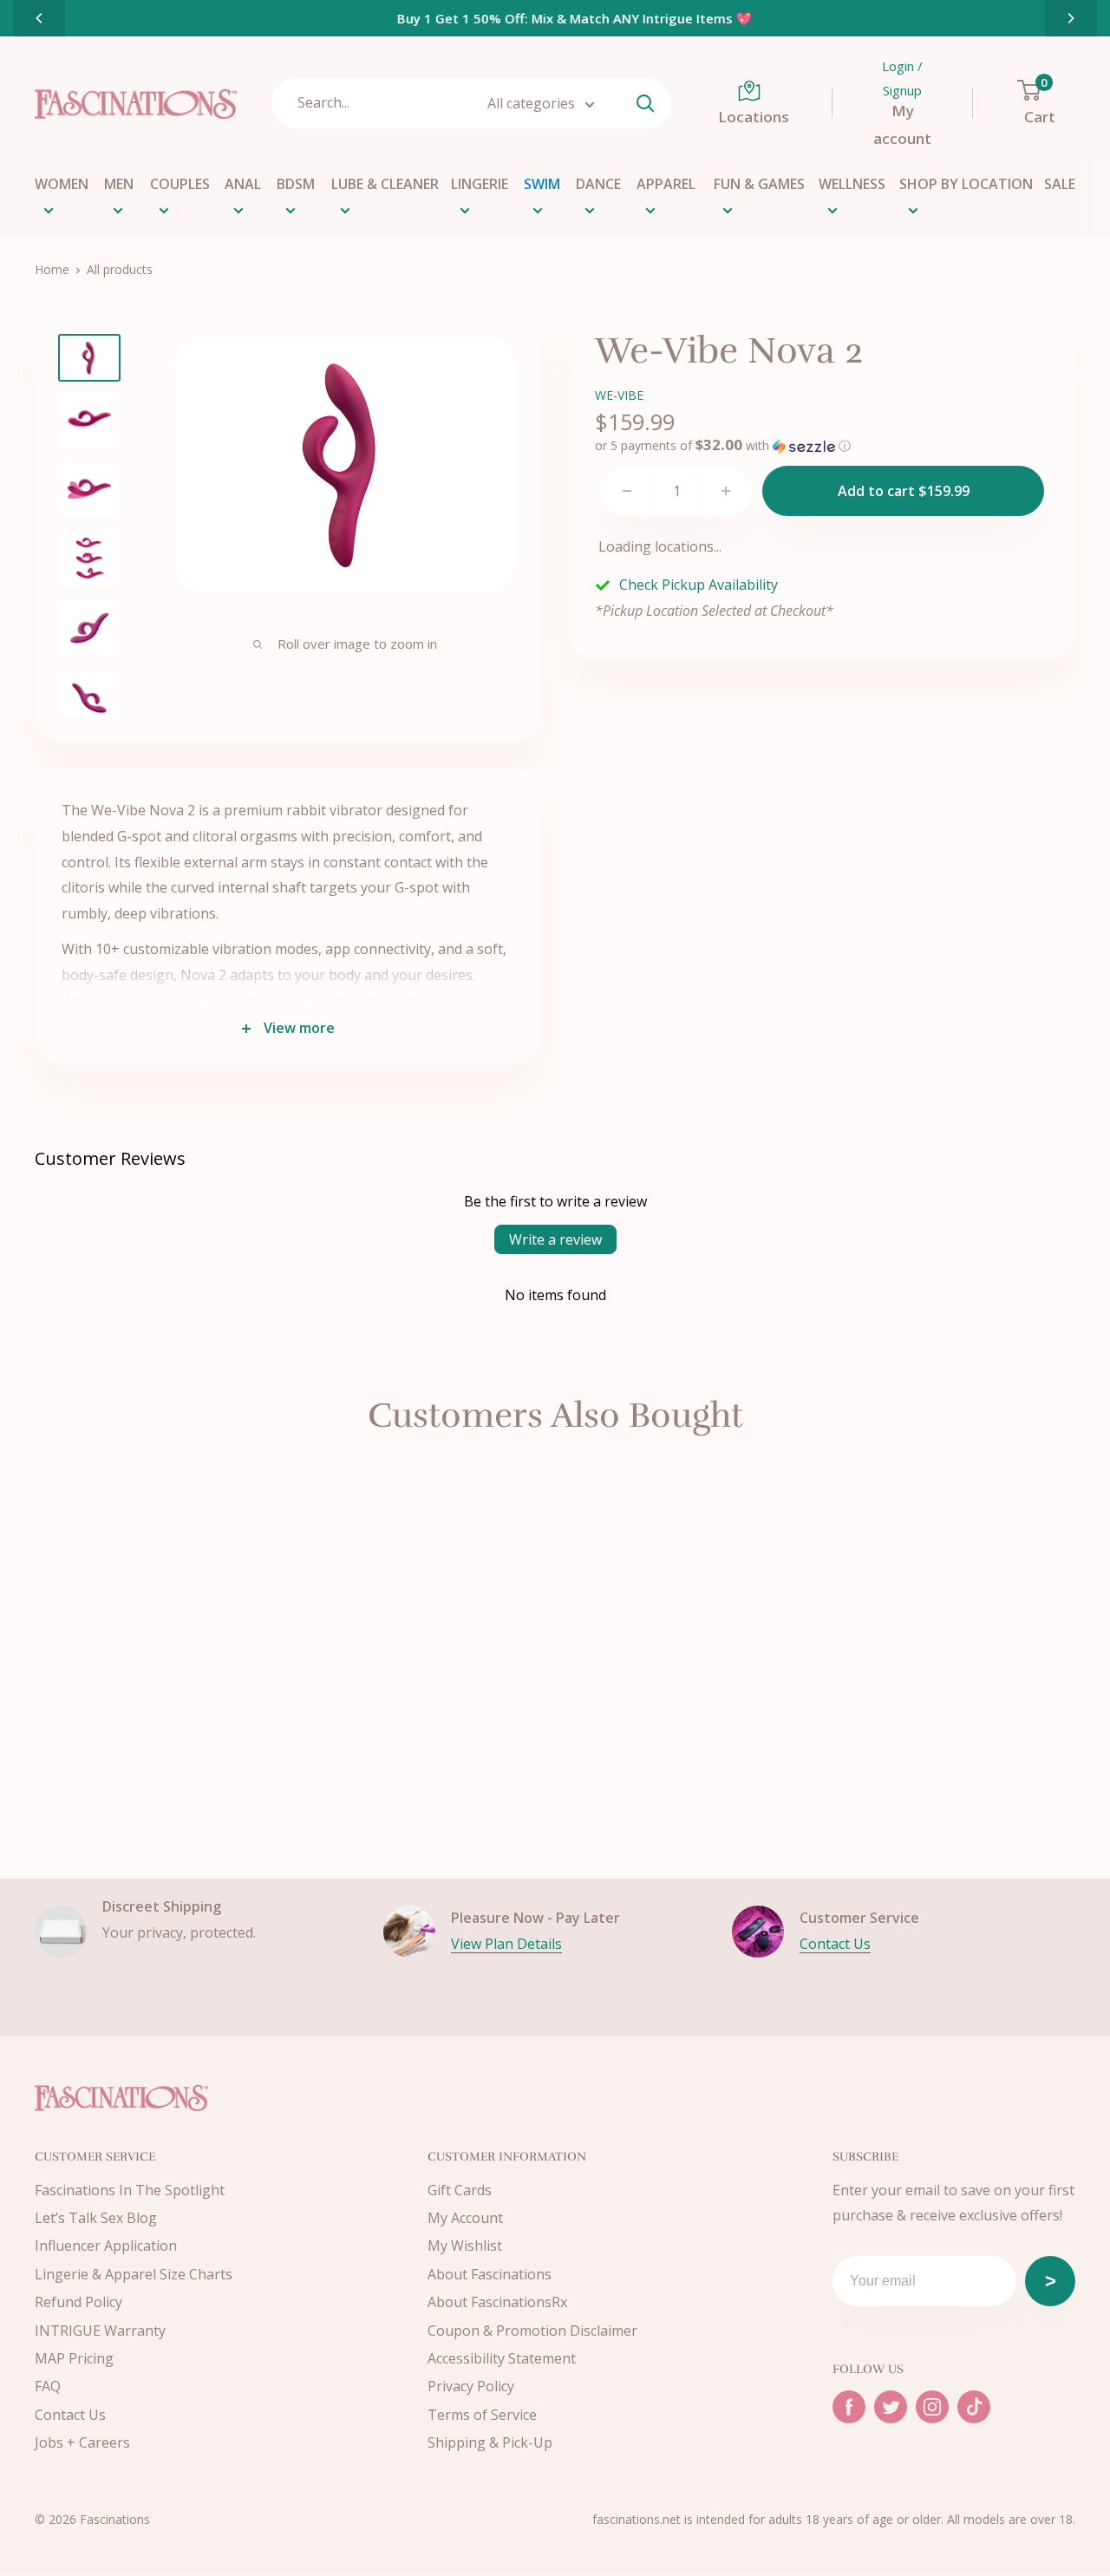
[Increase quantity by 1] (726, 491)
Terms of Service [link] (482, 2415)
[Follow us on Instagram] (932, 2407)
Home (52, 269)
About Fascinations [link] (490, 2274)
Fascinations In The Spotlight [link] (130, 2190)
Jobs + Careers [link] (82, 2442)
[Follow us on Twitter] (891, 2407)
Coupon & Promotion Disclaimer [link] (532, 2331)
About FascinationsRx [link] (497, 2302)
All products (120, 269)
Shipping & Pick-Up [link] (490, 2442)
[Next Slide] (1071, 18)
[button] (723, 446)
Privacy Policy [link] (471, 2386)
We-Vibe (619, 395)
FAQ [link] (48, 2386)
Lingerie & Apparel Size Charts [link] (134, 2274)
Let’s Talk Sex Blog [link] (96, 2218)
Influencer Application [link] (106, 2246)
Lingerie (480, 184)
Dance (598, 184)
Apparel (666, 184)
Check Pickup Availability (699, 585)
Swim (542, 184)
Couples (180, 184)
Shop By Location (966, 184)
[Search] (646, 103)
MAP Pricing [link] (74, 2358)
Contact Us (835, 1944)
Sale (1060, 184)
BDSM (296, 184)
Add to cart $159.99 (904, 491)
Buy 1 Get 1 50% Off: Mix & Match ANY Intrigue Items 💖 (555, 18)
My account (902, 124)
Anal (243, 184)
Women (62, 184)
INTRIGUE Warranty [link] (100, 2331)
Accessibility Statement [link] (502, 2358)
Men (119, 184)
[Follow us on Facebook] (849, 2407)
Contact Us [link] (70, 2415)
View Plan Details (506, 1944)
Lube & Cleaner (385, 184)
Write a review (555, 1239)
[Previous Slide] (39, 18)
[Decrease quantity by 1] (627, 491)
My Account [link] (465, 2218)
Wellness (852, 184)
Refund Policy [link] (78, 2302)
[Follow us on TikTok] (974, 2407)
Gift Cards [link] (460, 2190)
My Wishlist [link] (465, 2246)
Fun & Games (759, 184)
